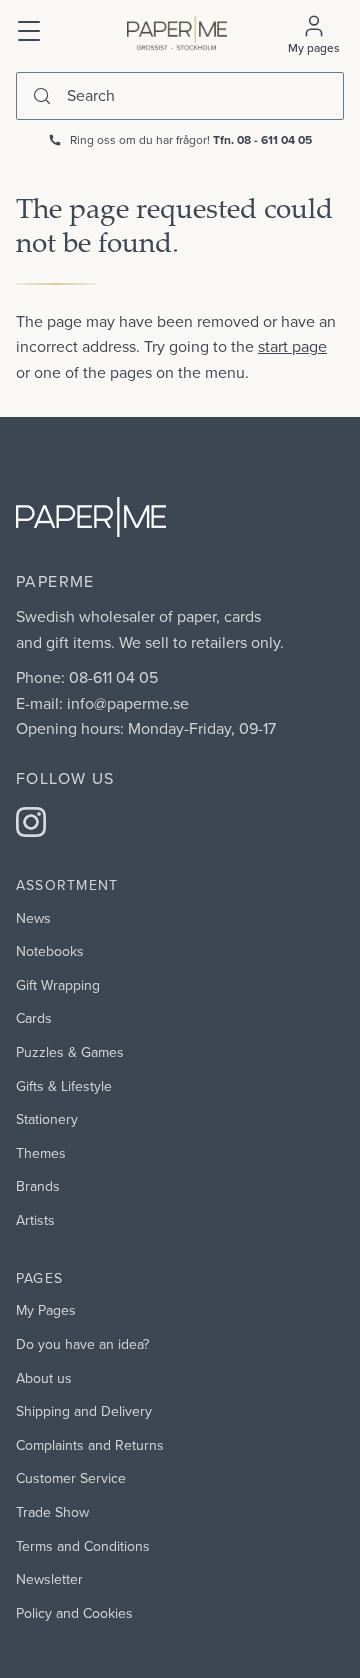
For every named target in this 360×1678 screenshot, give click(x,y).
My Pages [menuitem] (46, 1310)
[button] (30, 29)
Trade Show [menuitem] (52, 1512)
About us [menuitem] (44, 1378)
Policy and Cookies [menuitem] (74, 1613)
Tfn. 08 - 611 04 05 (262, 139)
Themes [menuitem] (41, 1153)
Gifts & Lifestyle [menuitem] (64, 1086)
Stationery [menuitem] (47, 1119)
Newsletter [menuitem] (49, 1579)
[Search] (42, 96)
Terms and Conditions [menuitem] (83, 1546)
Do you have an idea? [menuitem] (82, 1344)
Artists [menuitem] (35, 1220)
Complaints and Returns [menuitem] (90, 1445)
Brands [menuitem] (38, 1186)
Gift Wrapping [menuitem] (58, 985)
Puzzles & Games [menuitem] (70, 1052)
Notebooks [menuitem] (50, 951)
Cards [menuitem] (34, 1018)
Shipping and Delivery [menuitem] (84, 1411)
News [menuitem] (33, 918)
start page (292, 346)
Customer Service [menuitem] (71, 1478)
